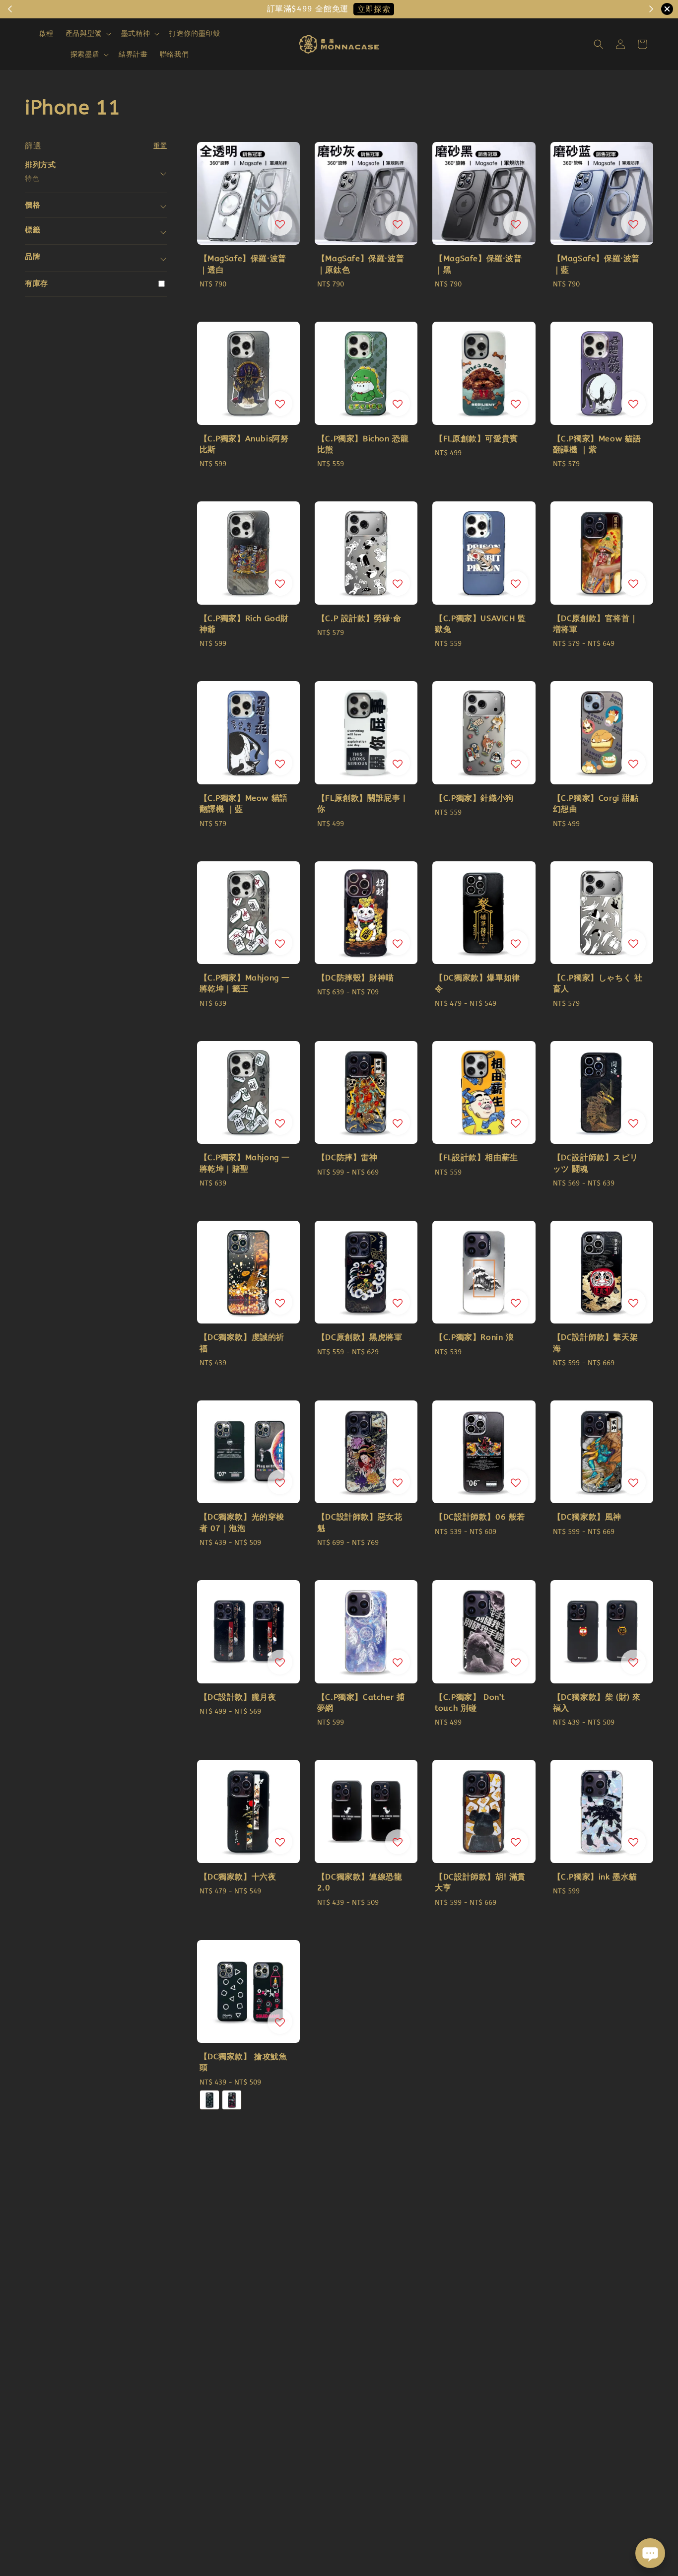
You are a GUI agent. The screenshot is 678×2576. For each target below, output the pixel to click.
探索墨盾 (85, 54)
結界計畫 (133, 54)
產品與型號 (84, 34)
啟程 (46, 34)
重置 (160, 146)
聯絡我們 (174, 54)
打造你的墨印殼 (195, 34)
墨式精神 (136, 34)
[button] (599, 44)
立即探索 (374, 9)
